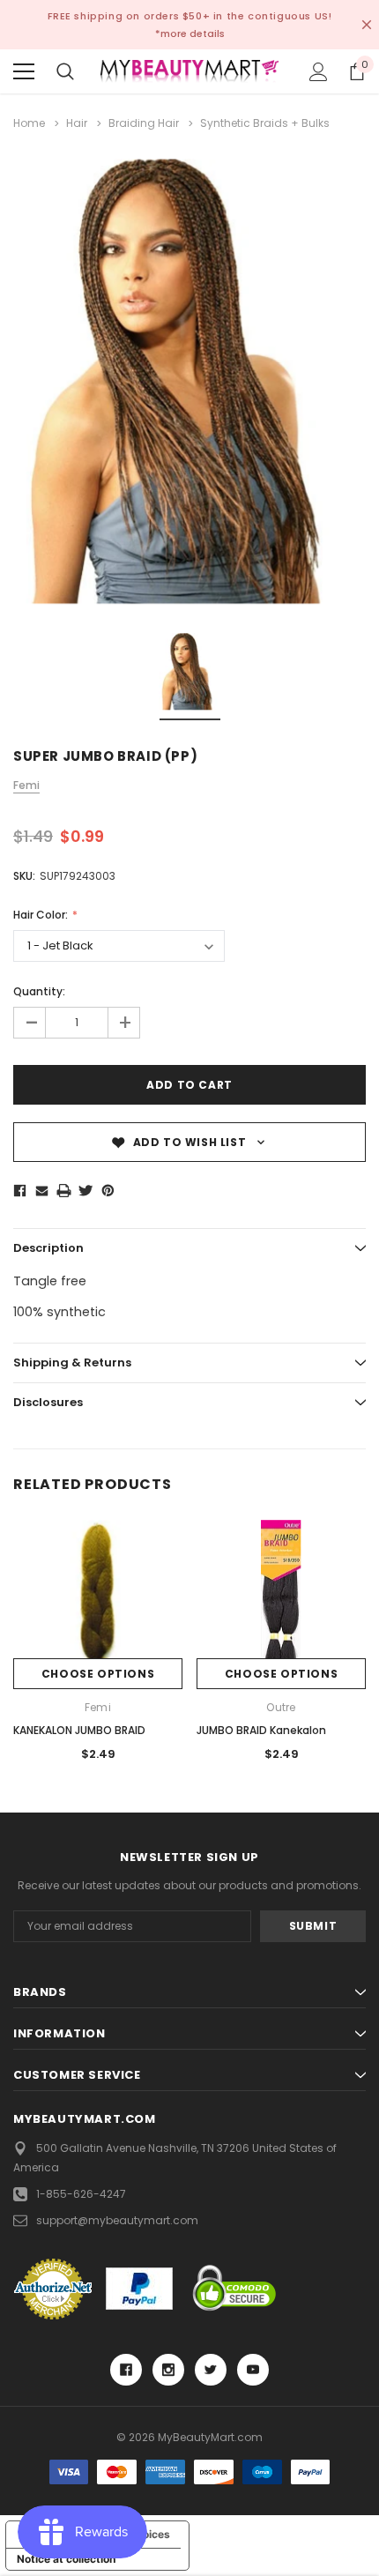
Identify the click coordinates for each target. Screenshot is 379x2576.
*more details (190, 34)
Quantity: (39, 991)
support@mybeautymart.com (117, 2220)
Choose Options (98, 1674)
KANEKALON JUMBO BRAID (79, 1730)
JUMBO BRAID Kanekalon (261, 1730)
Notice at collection (66, 2559)
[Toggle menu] (24, 71)
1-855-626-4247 (81, 2194)
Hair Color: (42, 915)
